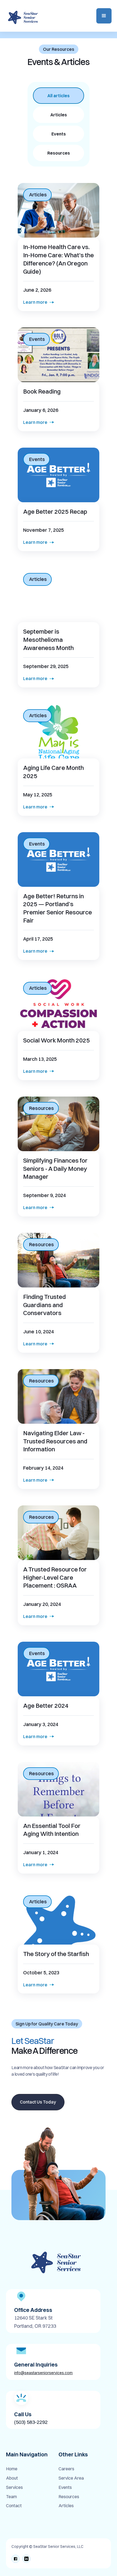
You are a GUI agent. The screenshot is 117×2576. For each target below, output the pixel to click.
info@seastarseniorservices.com (43, 2373)
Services (14, 2488)
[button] (104, 16)
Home (12, 2469)
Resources (69, 2497)
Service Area (71, 2478)
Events (65, 2488)
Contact (14, 2506)
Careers (66, 2469)
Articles (66, 2506)
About (12, 2478)
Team (11, 2497)
